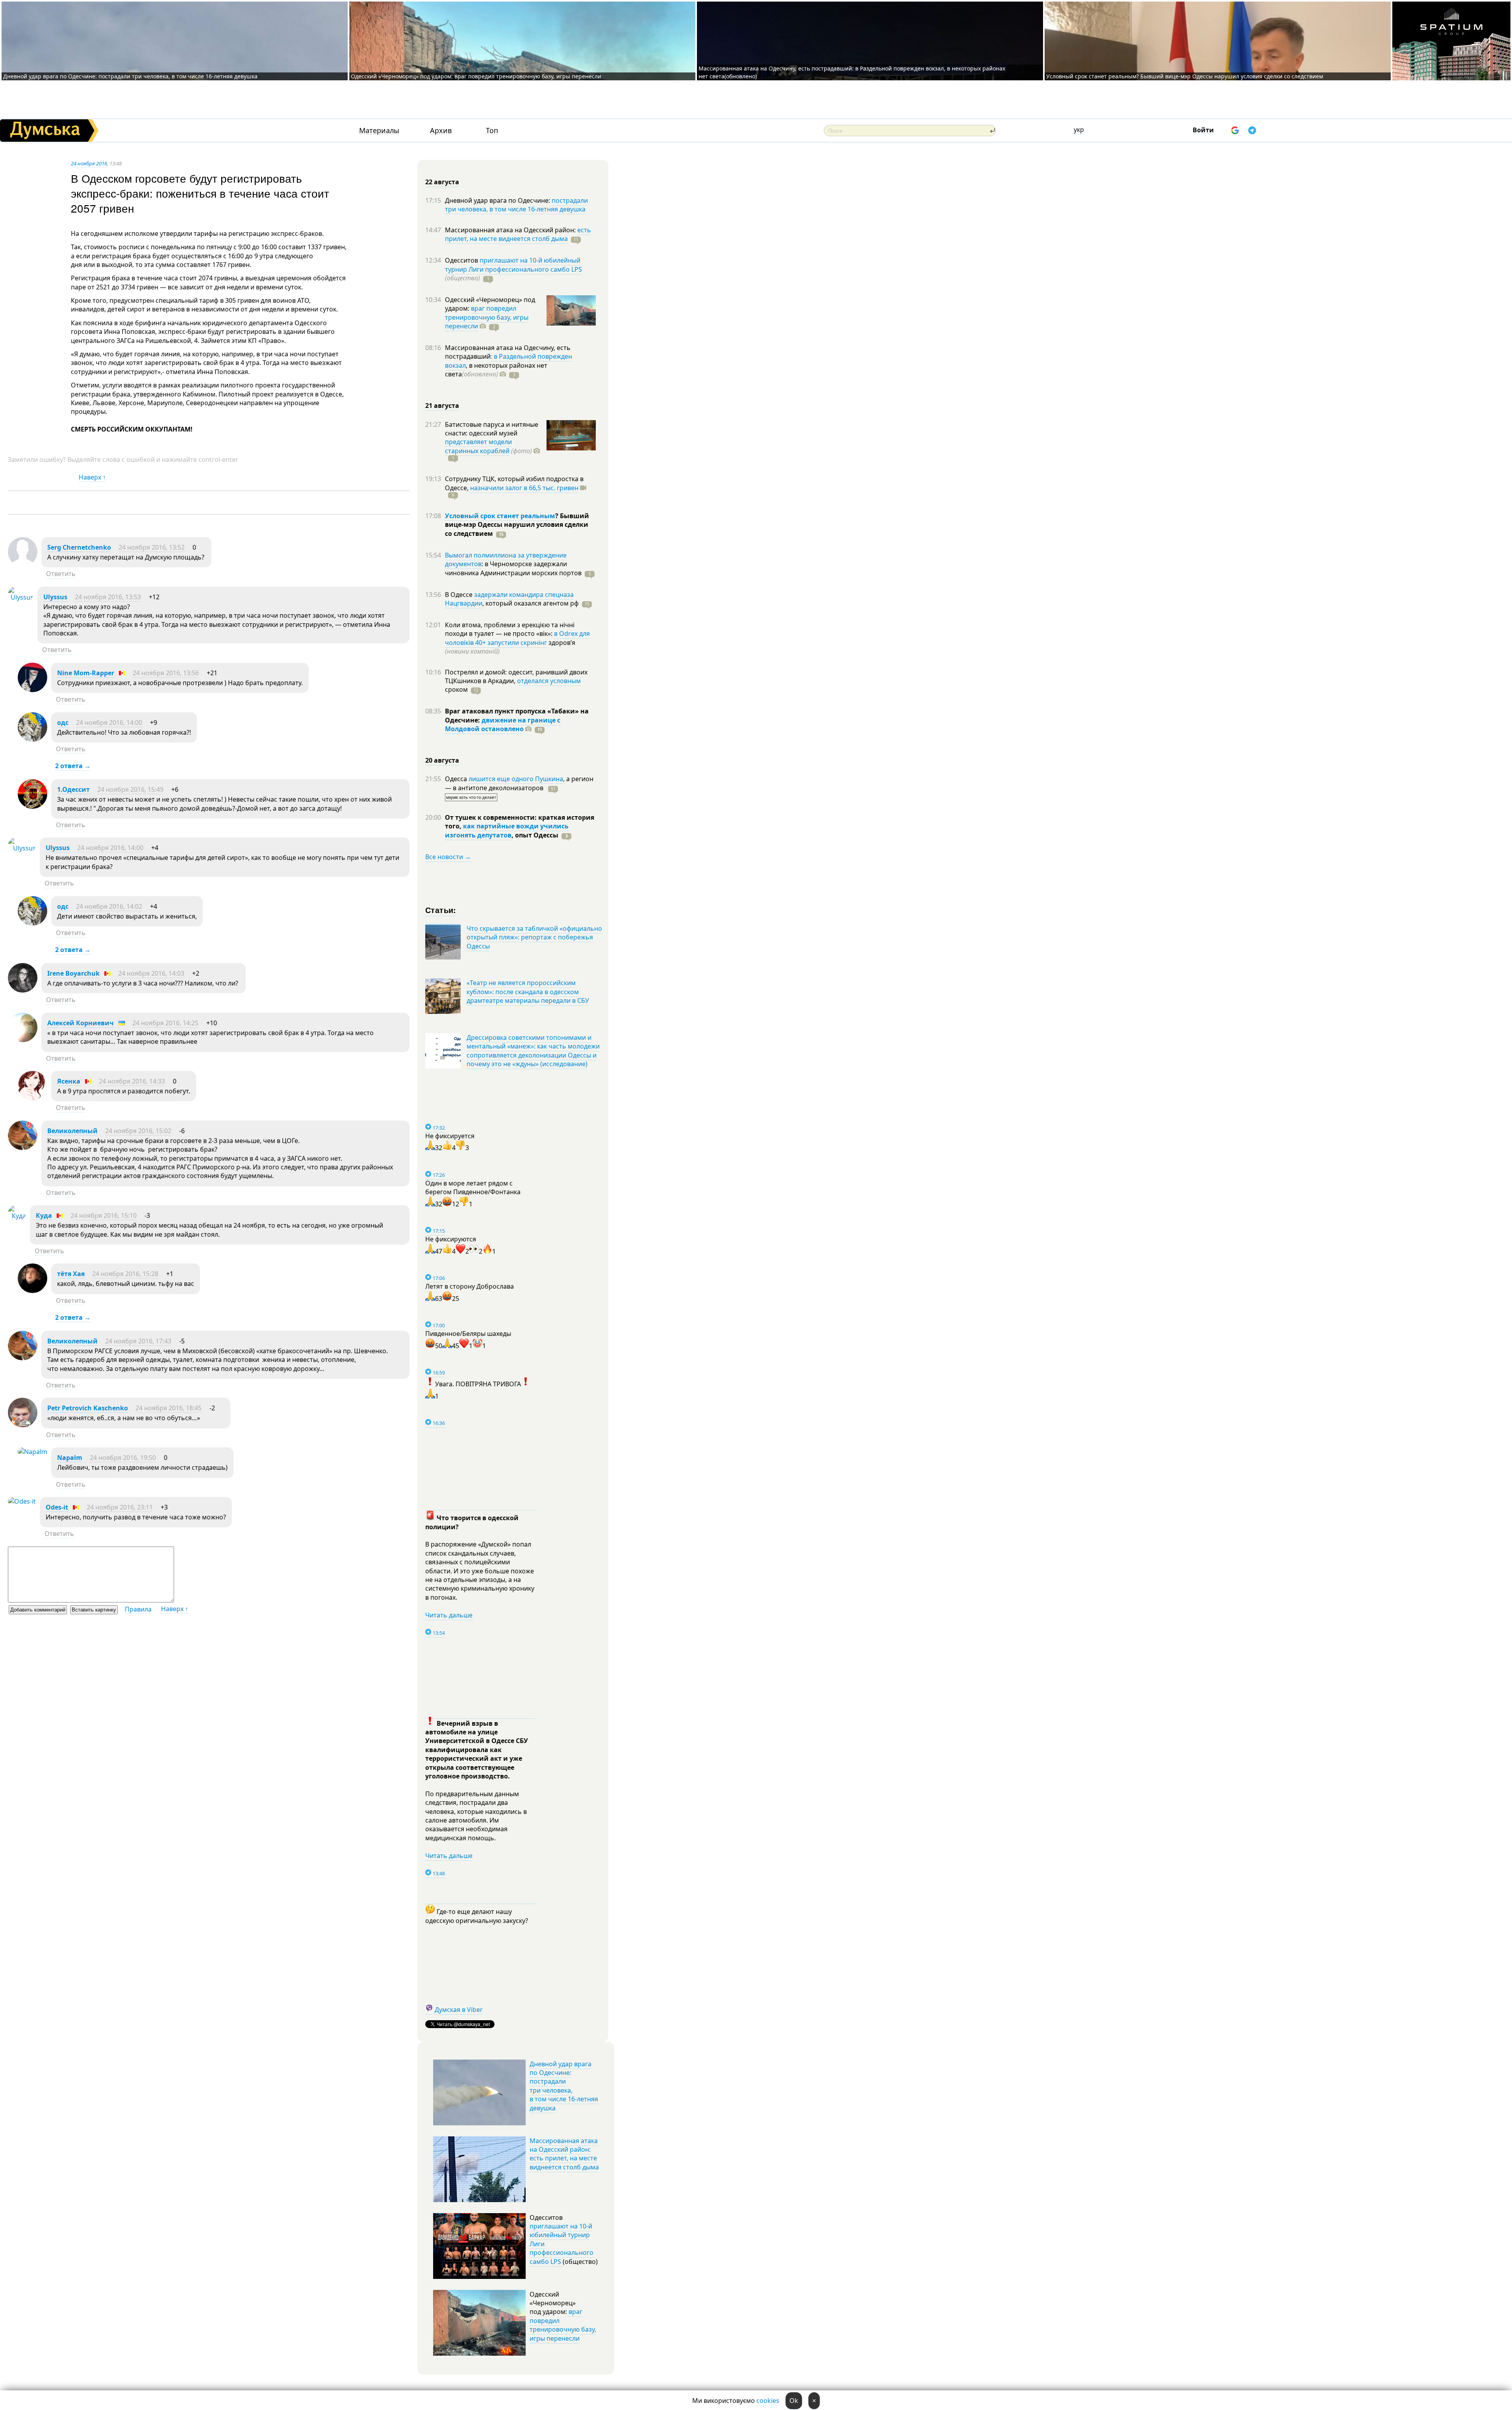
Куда (44, 1215)
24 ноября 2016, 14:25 (165, 1023)
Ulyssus (55, 597)
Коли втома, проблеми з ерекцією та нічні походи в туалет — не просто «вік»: (510, 629)
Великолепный (72, 1131)
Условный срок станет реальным (500, 516)
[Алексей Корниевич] (23, 1040)
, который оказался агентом (531, 603)
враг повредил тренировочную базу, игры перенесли (487, 317)
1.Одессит (74, 789)
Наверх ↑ (92, 477)
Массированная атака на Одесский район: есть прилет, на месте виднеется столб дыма (564, 2154)
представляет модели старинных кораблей (478, 446)
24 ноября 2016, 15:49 (130, 789)
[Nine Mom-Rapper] (32, 690)
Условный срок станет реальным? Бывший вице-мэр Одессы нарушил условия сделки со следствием (1185, 76)
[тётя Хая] (32, 1291)
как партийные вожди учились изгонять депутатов (507, 830)
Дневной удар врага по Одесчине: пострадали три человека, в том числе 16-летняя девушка (130, 76)
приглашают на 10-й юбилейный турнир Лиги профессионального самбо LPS (513, 265)
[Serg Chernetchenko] (23, 564)
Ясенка (69, 1081)
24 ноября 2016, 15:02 (138, 1131)
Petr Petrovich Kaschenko (88, 1408)
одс (63, 722)
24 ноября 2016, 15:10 (104, 1215)
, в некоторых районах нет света (496, 370)
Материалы (379, 131)
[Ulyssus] (21, 597)
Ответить (61, 574)
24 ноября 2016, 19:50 (123, 1458)
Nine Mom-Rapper (86, 673)
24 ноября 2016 (89, 163)
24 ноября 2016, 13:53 (108, 597)
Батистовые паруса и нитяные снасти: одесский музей (492, 429)
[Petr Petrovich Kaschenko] (23, 1425)
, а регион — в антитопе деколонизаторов (519, 783)
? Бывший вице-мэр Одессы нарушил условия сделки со (517, 525)
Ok (794, 2401)
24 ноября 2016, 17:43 (138, 1341)
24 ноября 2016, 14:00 (109, 722)
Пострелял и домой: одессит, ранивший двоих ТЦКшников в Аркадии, (516, 676)
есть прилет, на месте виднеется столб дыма (518, 234)
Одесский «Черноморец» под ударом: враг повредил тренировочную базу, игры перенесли (476, 76)
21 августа (442, 406)
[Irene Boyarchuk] (23, 990)
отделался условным (549, 681)
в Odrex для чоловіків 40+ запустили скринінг (517, 638)
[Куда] (17, 1216)
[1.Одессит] (32, 806)
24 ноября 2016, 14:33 (132, 1081)
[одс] (32, 739)
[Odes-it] (22, 1501)
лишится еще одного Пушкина (516, 779)
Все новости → (448, 857)
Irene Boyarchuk (73, 973)
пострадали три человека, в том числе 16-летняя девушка (516, 205)
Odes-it (57, 1507)
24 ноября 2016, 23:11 (120, 1507)
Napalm (70, 1458)
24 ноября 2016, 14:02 (109, 906)
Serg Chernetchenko (79, 547)
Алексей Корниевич (81, 1023)
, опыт (535, 835)
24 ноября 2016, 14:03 (151, 973)
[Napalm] (32, 1452)
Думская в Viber (459, 2010)
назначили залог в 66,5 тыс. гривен (524, 488)
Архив (441, 131)
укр (1079, 130)
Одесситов (462, 260)
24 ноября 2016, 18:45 (169, 1408)
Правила (138, 1609)
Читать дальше (449, 1615)
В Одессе (460, 595)
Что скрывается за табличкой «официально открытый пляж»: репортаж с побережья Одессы (534, 937)
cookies (768, 2401)
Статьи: (441, 910)
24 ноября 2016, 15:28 (125, 1274)
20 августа (442, 760)
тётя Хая (71, 1274)
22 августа (442, 182)
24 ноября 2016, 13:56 (166, 673)
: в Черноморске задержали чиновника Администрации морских (513, 568)
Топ (492, 131)
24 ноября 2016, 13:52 (152, 547)
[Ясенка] (32, 1098)
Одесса (457, 779)
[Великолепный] (23, 1148)
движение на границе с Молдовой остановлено (503, 724)
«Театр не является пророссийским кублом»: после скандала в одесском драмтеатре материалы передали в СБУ (528, 992)
